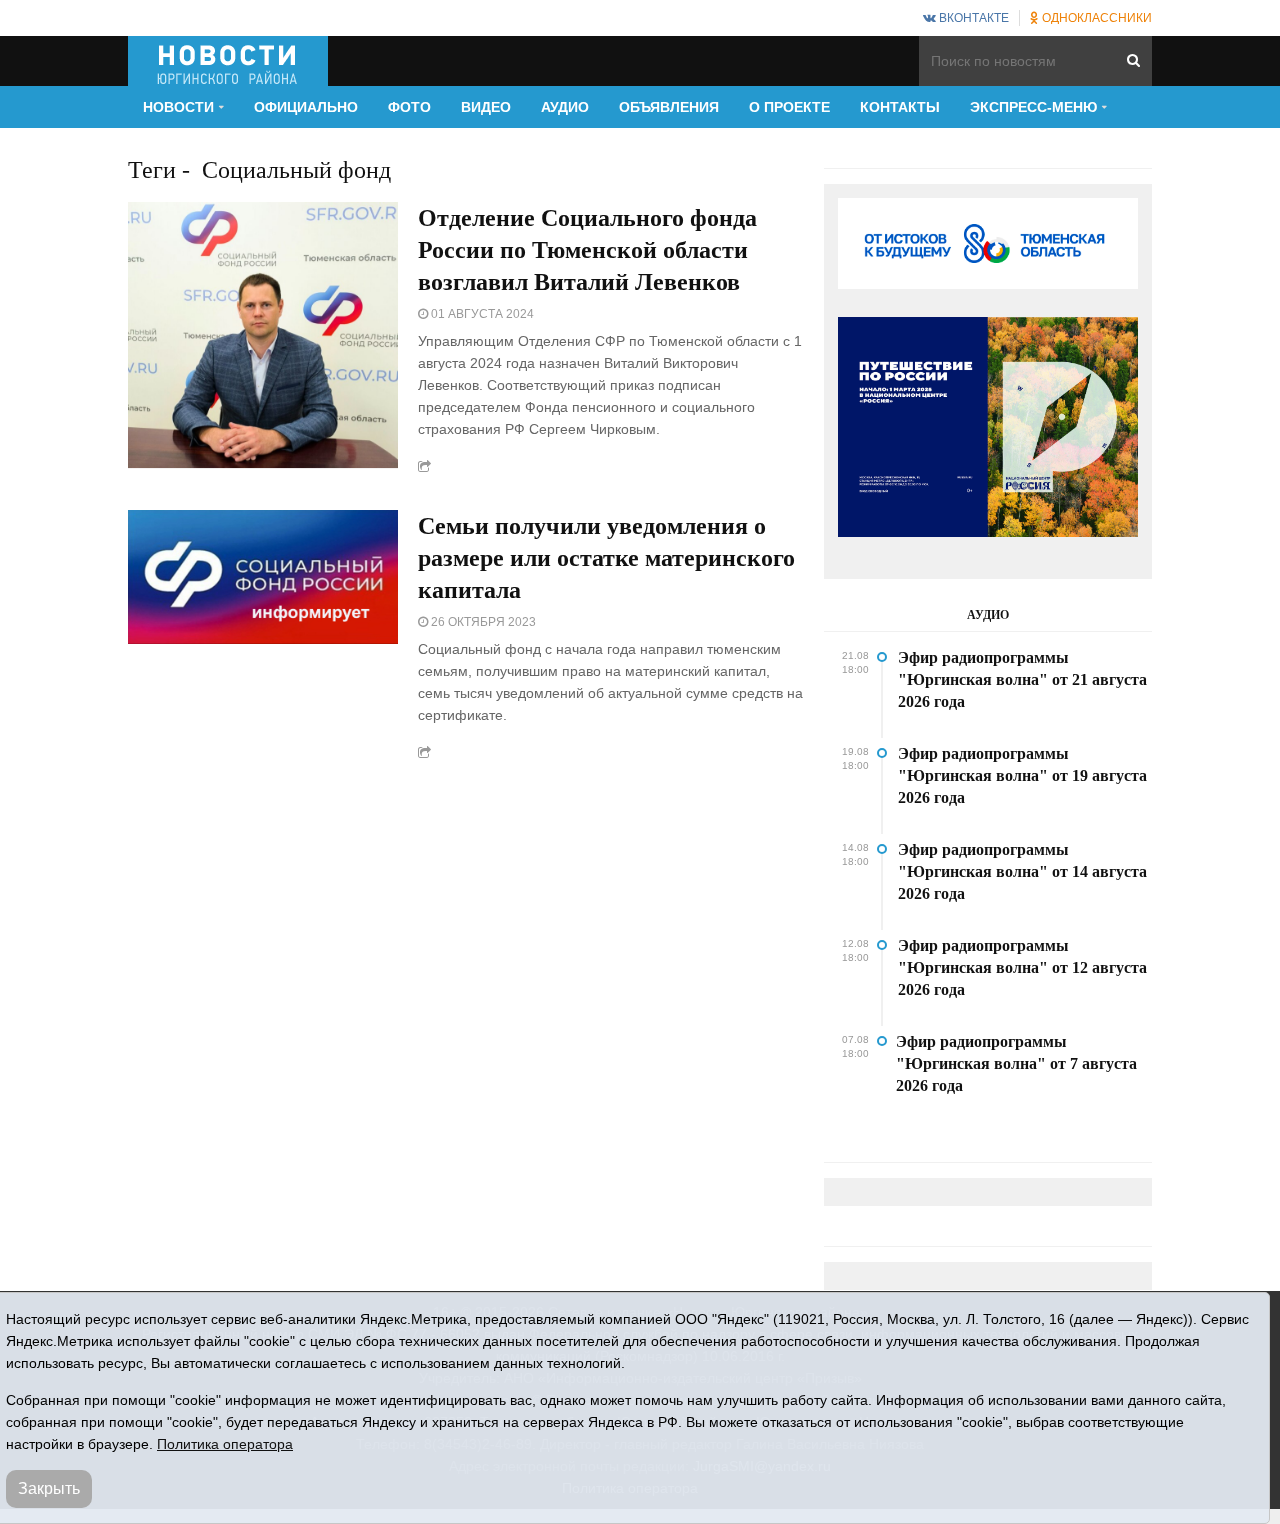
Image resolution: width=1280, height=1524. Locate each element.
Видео (486, 107)
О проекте (789, 107)
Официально (306, 107)
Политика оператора (225, 1444)
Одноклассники (1095, 18)
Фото (409, 107)
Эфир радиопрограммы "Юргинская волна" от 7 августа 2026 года (1016, 1063)
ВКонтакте (972, 18)
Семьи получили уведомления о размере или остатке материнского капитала (606, 558)
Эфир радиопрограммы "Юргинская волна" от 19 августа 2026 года (1022, 775)
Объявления (669, 107)
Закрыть (49, 1488)
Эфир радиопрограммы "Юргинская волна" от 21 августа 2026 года (1022, 679)
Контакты (900, 107)
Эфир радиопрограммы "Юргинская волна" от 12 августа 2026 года (1022, 967)
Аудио (565, 107)
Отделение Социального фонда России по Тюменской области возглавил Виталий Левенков (587, 250)
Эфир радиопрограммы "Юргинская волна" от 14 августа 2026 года (1022, 871)
